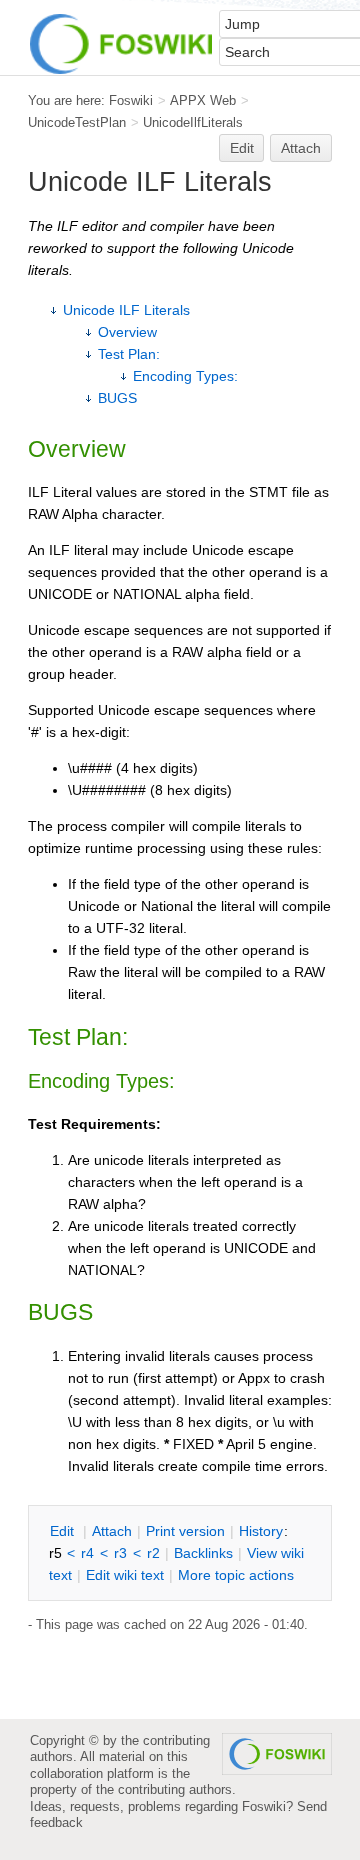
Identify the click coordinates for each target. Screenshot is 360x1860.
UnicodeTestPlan (77, 122)
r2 (153, 1553)
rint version (185, 1531)
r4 (87, 1553)
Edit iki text (125, 1575)
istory (261, 1531)
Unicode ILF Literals (126, 310)
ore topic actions (236, 1575)
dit (64, 1531)
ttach (112, 1531)
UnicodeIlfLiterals (193, 122)
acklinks (203, 1553)
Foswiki (131, 100)
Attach (301, 148)
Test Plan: (129, 354)
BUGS (117, 398)
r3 (120, 1553)
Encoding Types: (185, 376)
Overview (127, 332)
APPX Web (203, 100)
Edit (242, 148)
